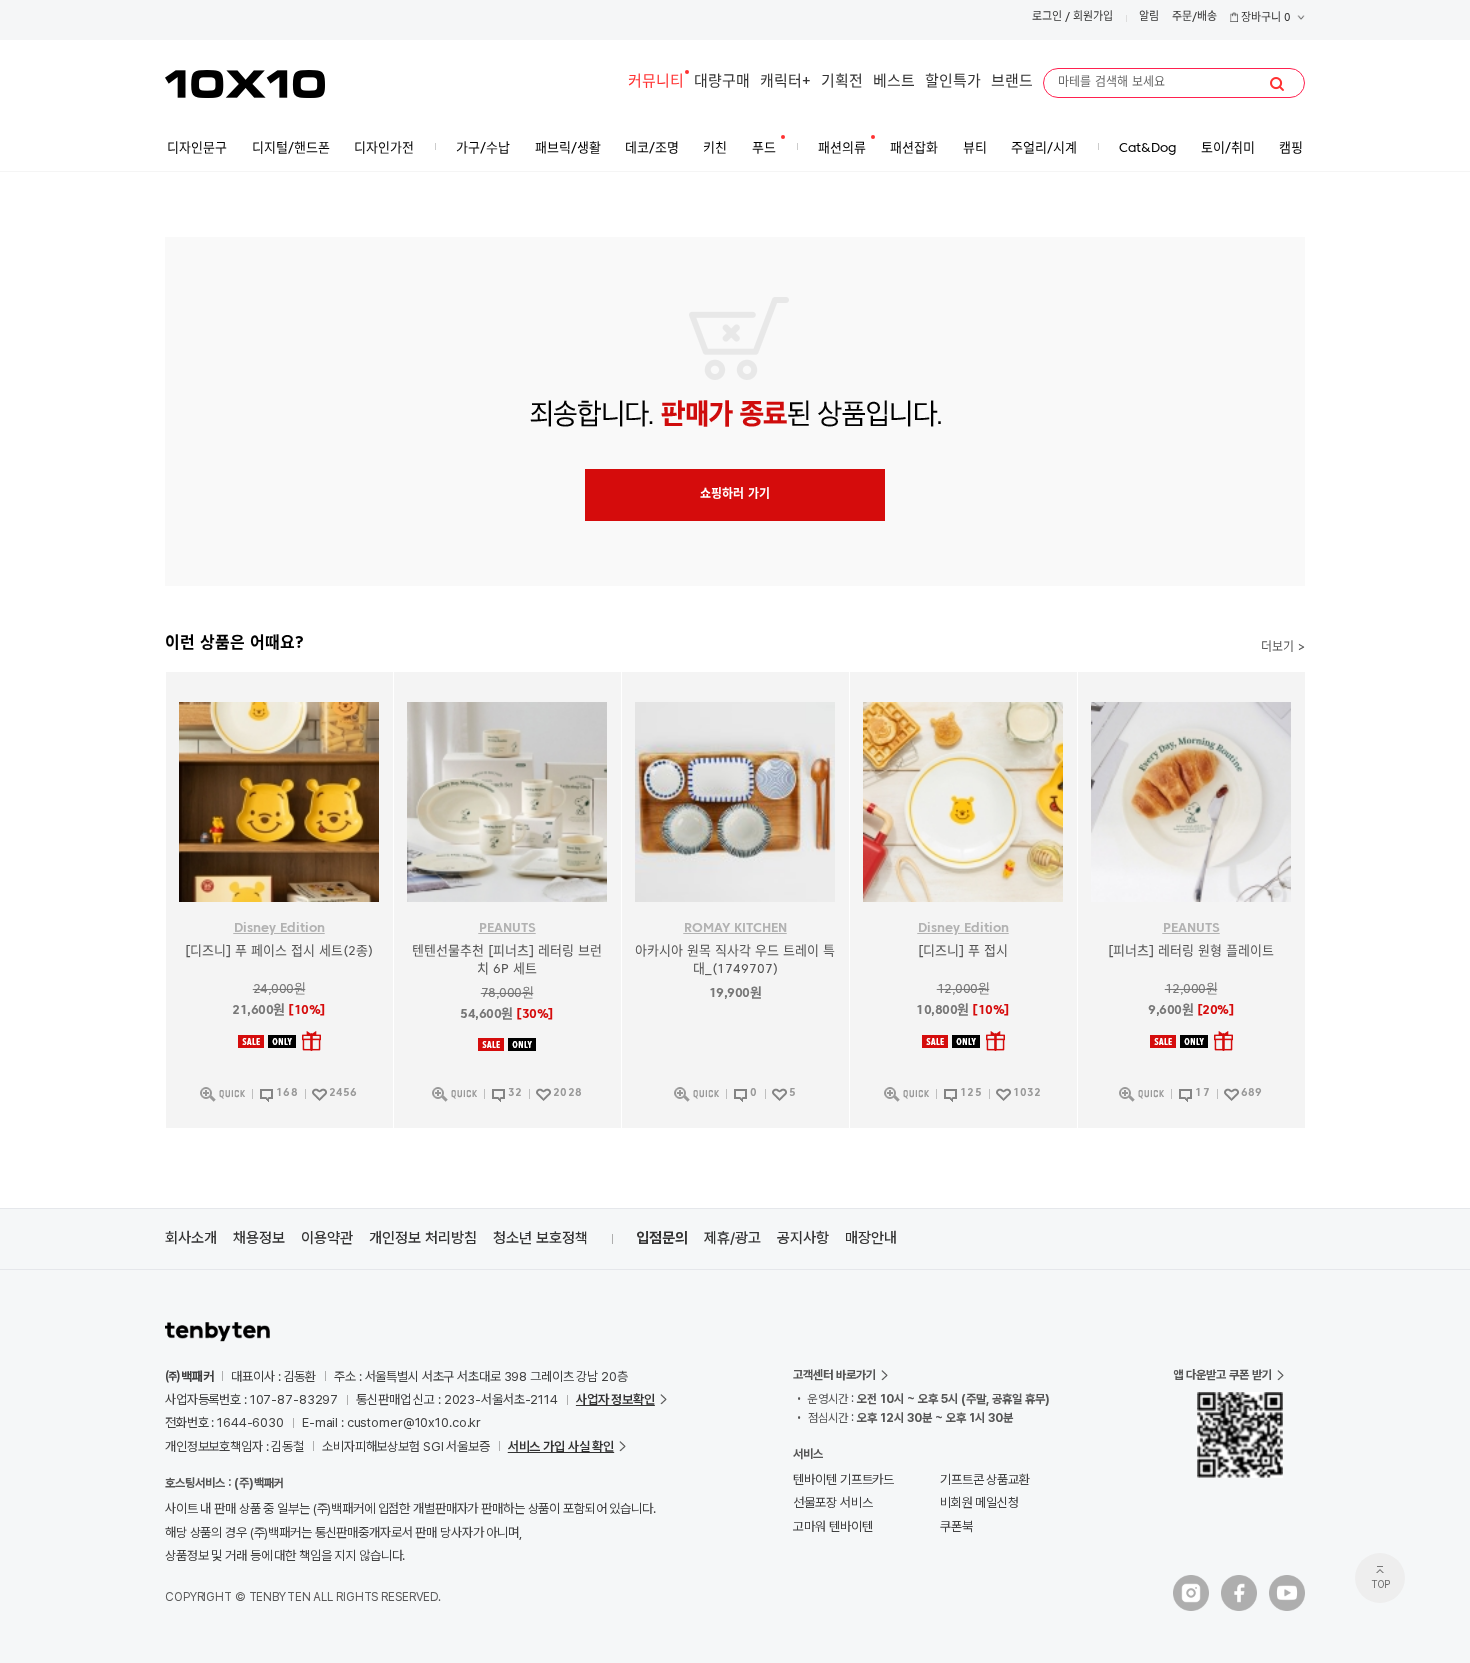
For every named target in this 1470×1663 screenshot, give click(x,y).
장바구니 (1264, 18)
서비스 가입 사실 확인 (561, 1446)
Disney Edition (279, 928)
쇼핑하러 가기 (735, 495)
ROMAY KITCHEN (735, 928)
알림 (1149, 17)
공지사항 (803, 1238)
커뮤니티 (656, 82)
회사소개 (191, 1238)
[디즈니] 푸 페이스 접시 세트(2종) (279, 951)
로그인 (1047, 17)
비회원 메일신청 (979, 1502)
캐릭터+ (785, 82)
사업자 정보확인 (615, 1399)
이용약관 (327, 1238)
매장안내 (871, 1238)
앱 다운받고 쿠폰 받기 (1222, 1375)
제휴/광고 (732, 1238)
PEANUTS (507, 928)
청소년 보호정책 (540, 1238)
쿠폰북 (956, 1526)
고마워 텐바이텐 (832, 1526)
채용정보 (259, 1238)
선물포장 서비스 (832, 1502)
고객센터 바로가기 (834, 1375)
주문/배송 (1194, 17)
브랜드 (1012, 82)
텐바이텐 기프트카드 (843, 1479)
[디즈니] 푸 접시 (963, 951)
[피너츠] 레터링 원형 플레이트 (1191, 951)
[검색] (1277, 84)
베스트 (894, 82)
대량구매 (722, 82)
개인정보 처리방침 (423, 1238)
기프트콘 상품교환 (985, 1479)
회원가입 (1093, 17)
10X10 (245, 84)
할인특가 (953, 82)
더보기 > (1283, 648)
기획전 (842, 82)
